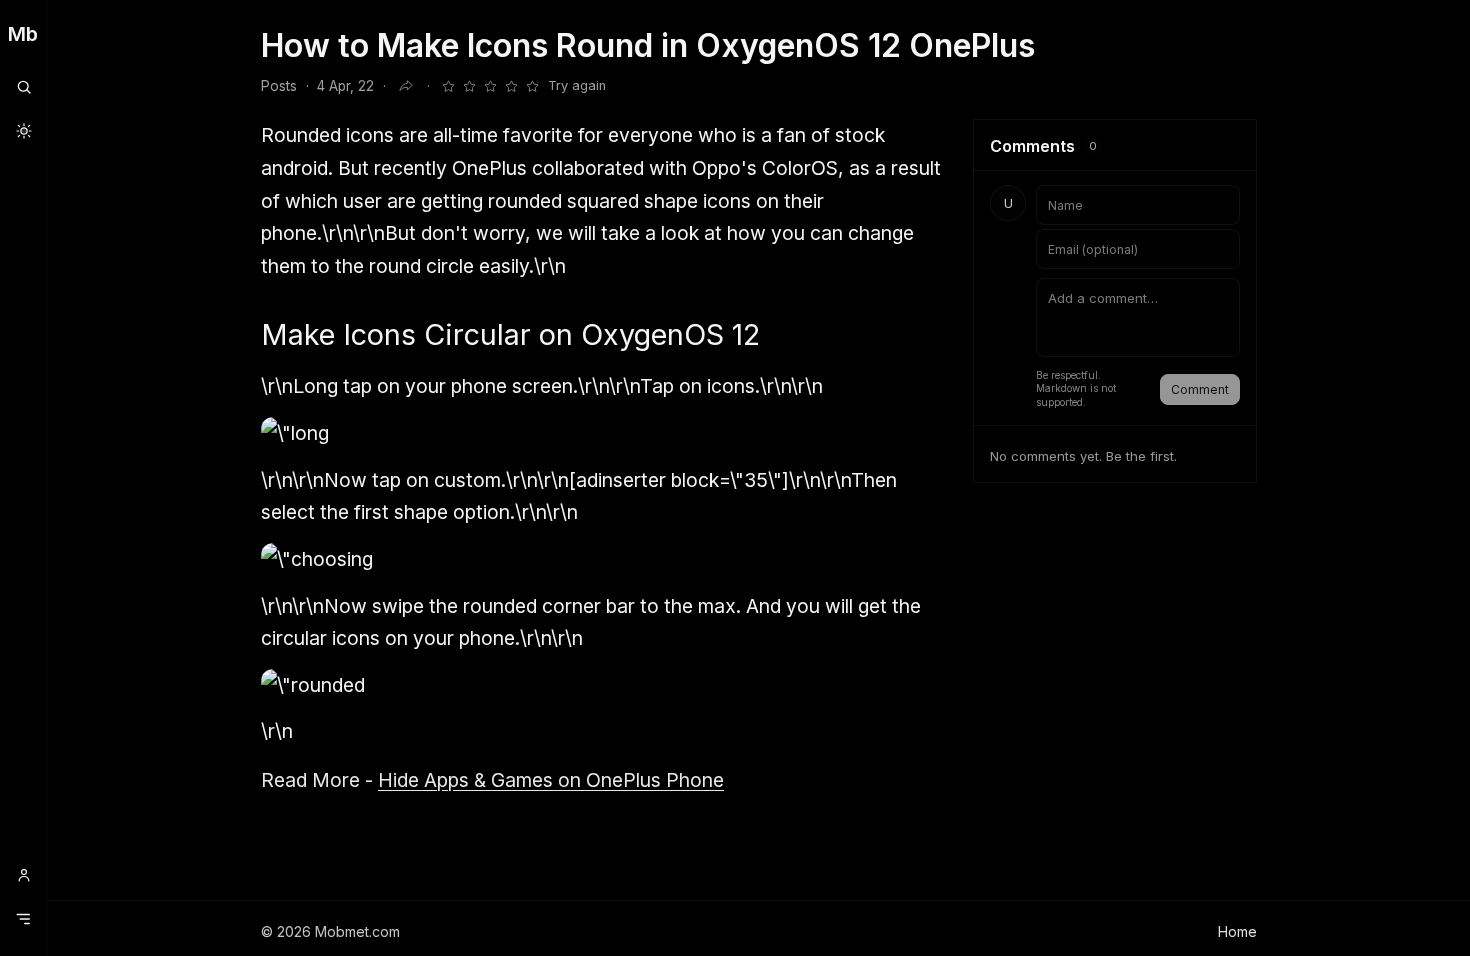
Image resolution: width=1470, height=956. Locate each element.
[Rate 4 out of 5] (511, 86)
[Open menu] (23, 919)
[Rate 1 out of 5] (448, 86)
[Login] (23, 875)
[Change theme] (23, 131)
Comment (1200, 389)
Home (1237, 931)
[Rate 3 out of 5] (490, 86)
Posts (279, 86)
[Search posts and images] (23, 87)
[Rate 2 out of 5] (469, 86)
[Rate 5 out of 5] (532, 86)
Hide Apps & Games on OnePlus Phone (551, 780)
